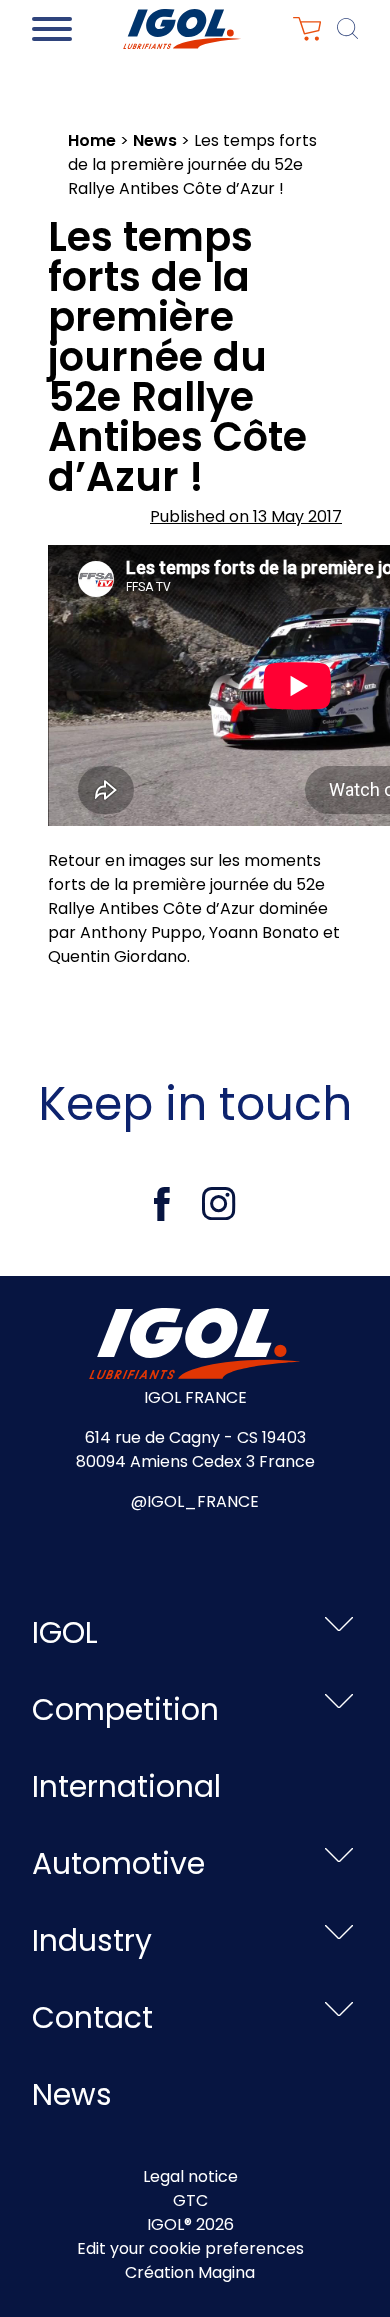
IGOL (65, 1632)
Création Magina (190, 2272)
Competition (125, 1709)
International (126, 1786)
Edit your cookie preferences (190, 2248)
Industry (92, 1940)
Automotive (118, 1863)
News (155, 140)
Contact (92, 2017)
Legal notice (190, 2176)
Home (92, 140)
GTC (190, 2200)
